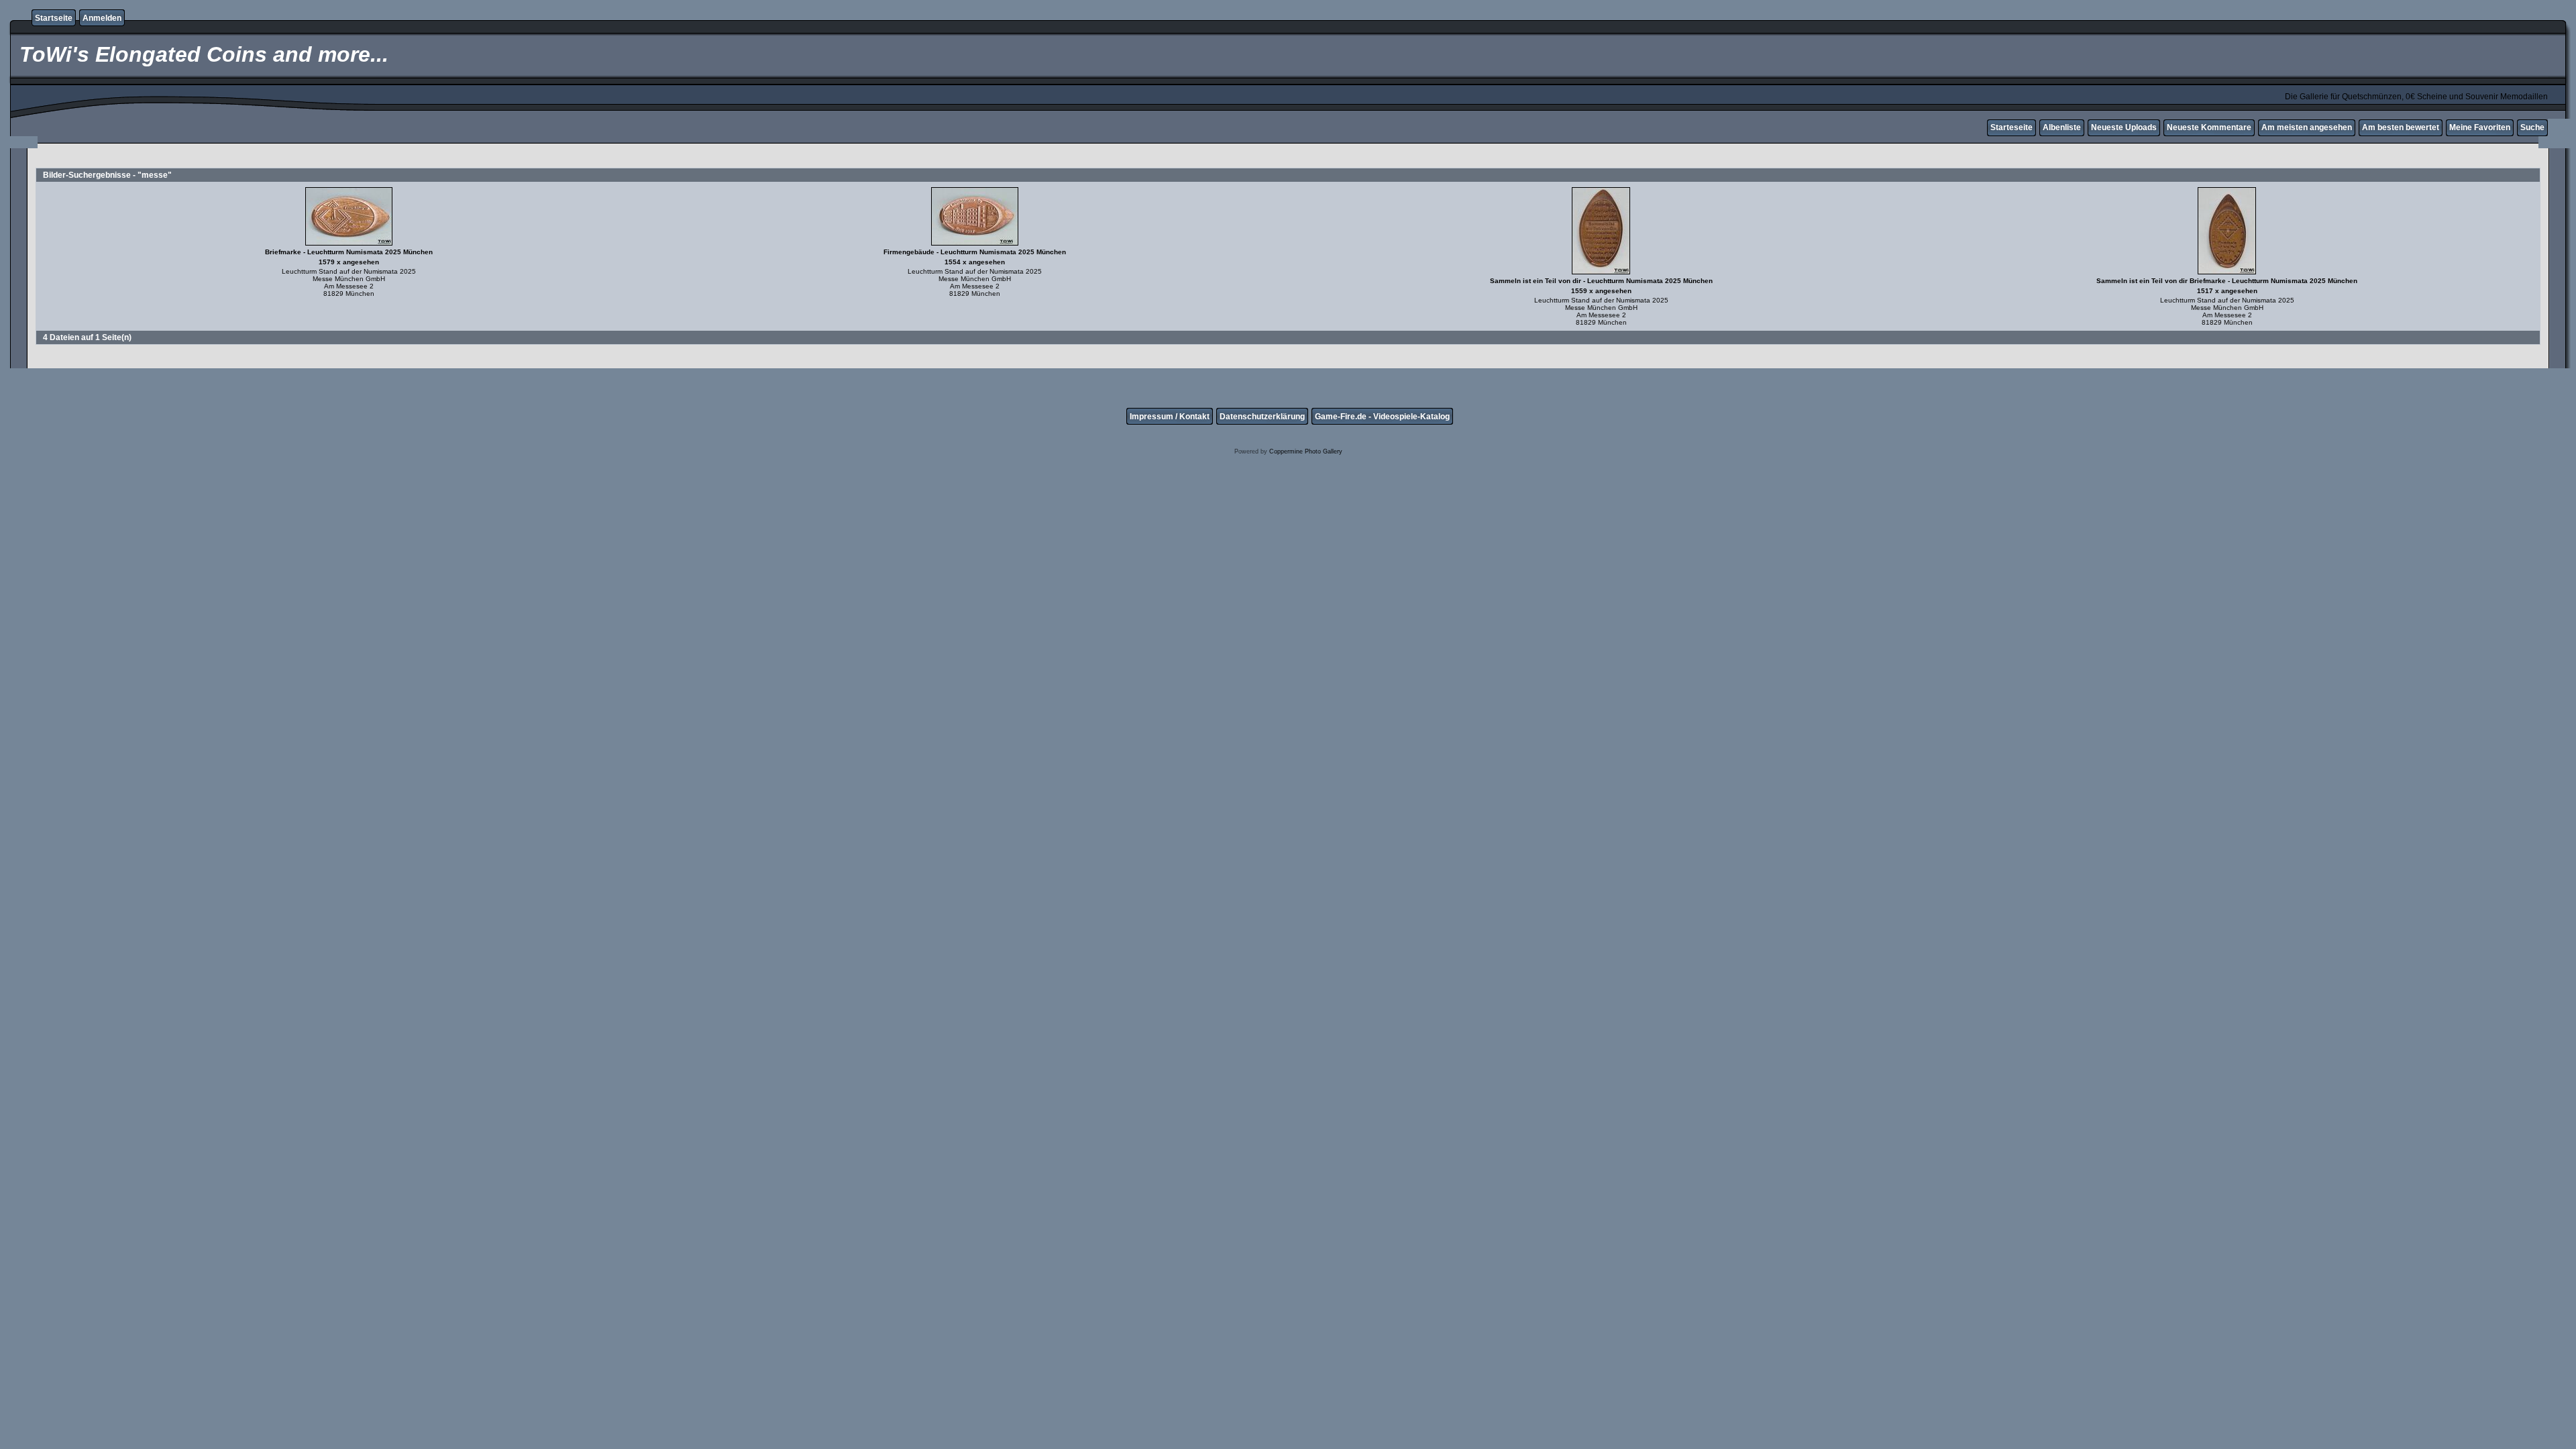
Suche (2532, 127)
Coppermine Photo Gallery (1306, 451)
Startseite (54, 18)
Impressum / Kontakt (1170, 417)
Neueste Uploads (2124, 127)
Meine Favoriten (2480, 127)
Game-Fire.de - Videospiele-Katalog (1382, 417)
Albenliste (2062, 127)
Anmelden (102, 18)
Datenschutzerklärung (1262, 417)
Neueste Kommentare (2209, 127)
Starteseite (2011, 127)
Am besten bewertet (2401, 127)
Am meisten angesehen (2307, 127)
